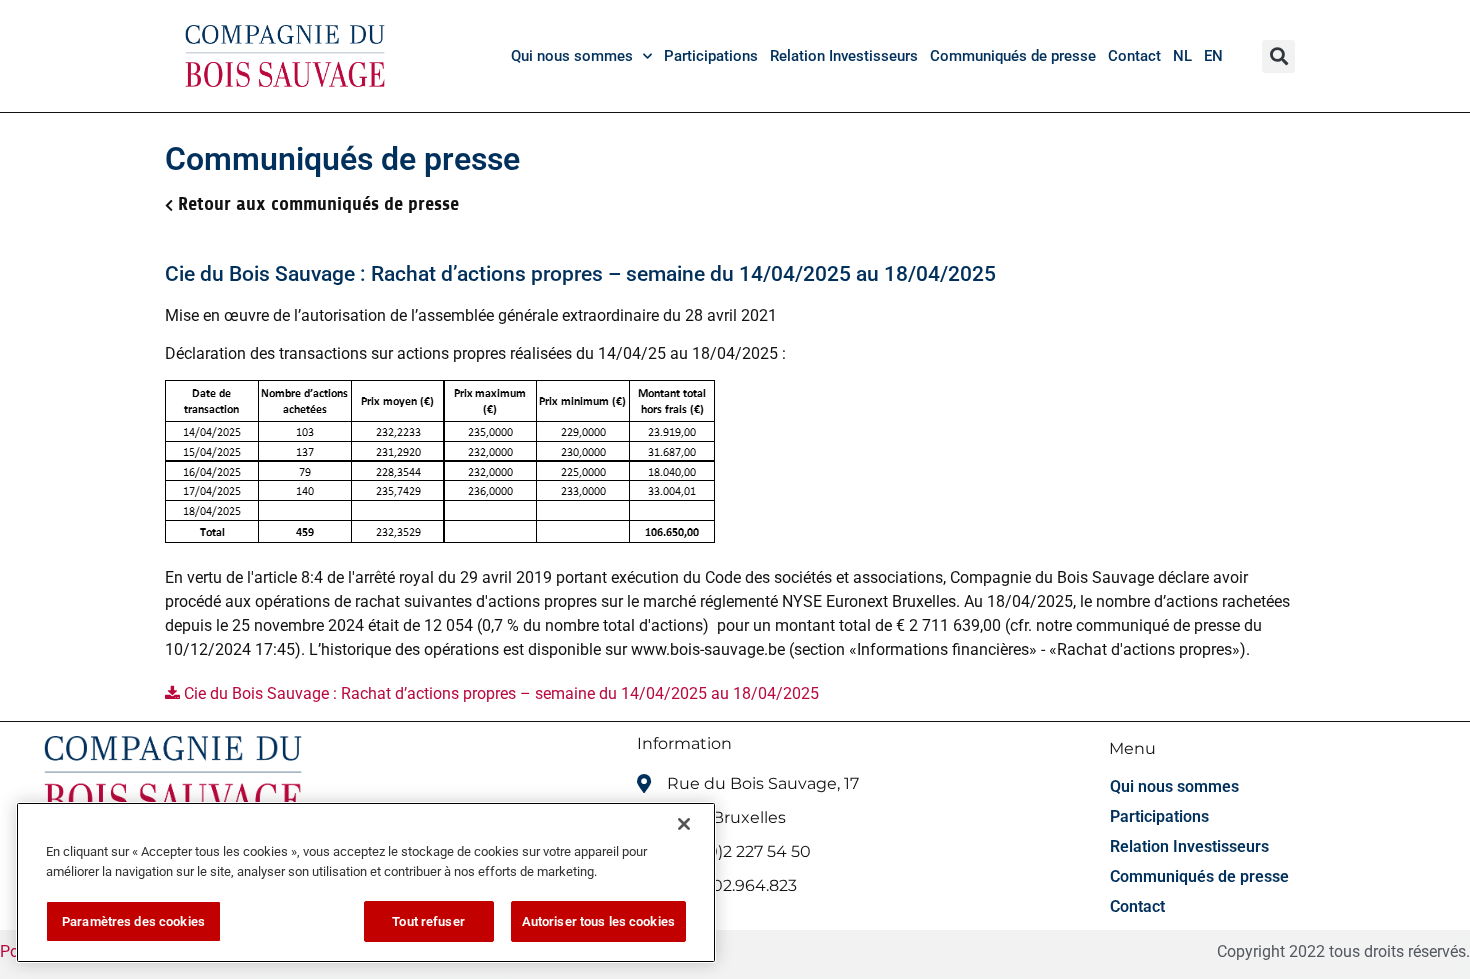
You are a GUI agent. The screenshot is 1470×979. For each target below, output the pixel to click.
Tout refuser (428, 921)
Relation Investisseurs (844, 56)
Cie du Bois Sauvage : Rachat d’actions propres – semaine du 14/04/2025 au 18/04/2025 (499, 693)
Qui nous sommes (572, 56)
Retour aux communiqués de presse (318, 204)
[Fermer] (684, 824)
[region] (366, 882)
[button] (1278, 56)
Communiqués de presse (1013, 56)
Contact (1134, 56)
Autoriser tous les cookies (598, 921)
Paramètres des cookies (133, 921)
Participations (711, 56)
